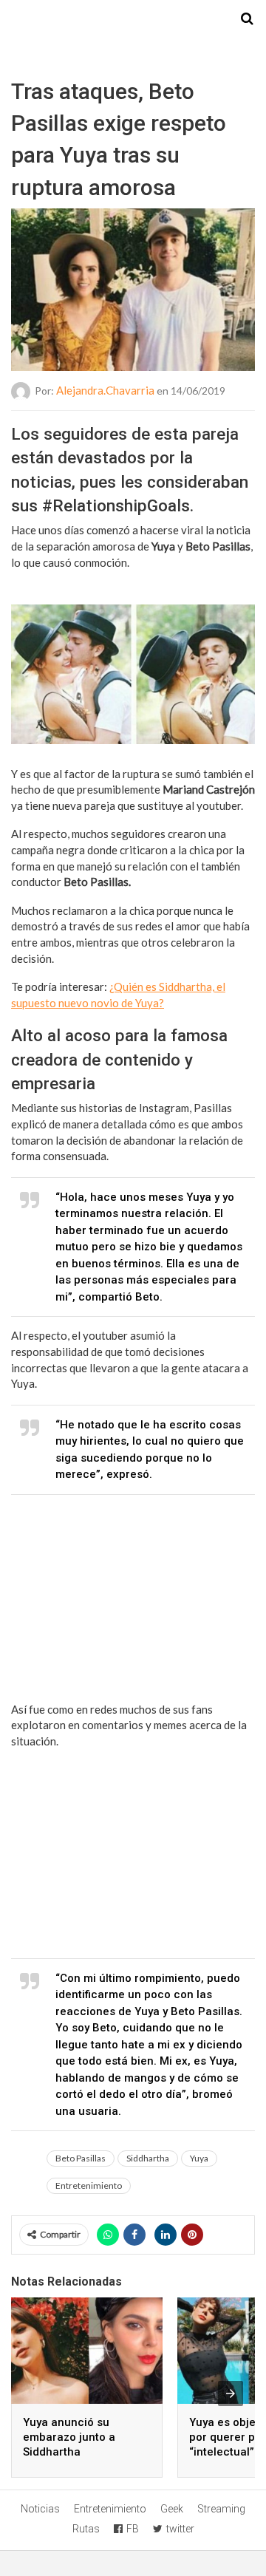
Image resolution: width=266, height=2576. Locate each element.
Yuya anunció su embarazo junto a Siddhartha (69, 2437)
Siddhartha (148, 2158)
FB (133, 2529)
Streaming (221, 2509)
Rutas (86, 2529)
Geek (172, 2509)
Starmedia (133, 19)
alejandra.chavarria (105, 390)
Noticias (40, 2509)
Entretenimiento (89, 2185)
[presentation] (231, 2393)
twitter (180, 2529)
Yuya (199, 2158)
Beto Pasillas (81, 2158)
